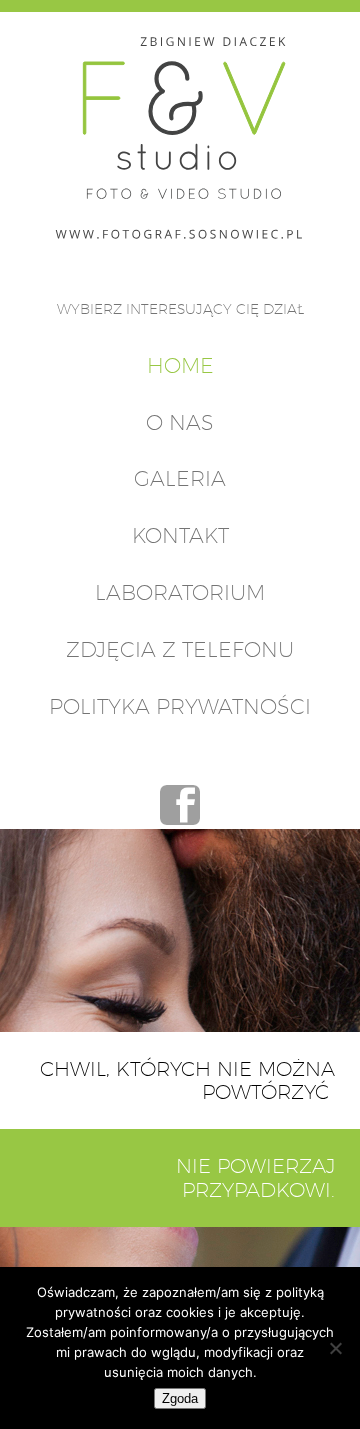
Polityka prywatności (180, 706)
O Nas (180, 422)
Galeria (180, 478)
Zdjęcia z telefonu (180, 649)
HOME (180, 365)
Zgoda (180, 1398)
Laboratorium (180, 592)
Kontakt (180, 535)
